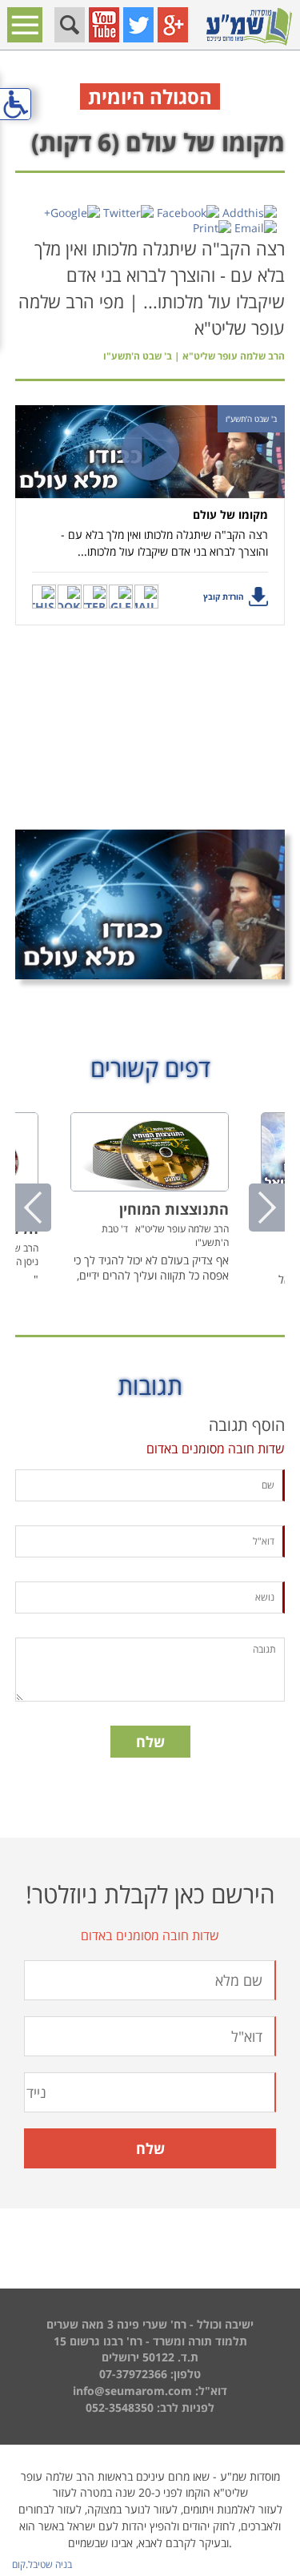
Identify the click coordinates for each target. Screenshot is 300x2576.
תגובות (150, 1386)
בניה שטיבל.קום (42, 2564)
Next (267, 1208)
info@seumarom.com (132, 2391)
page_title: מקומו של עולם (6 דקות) (150, 1286)
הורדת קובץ (224, 597)
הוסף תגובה (247, 1425)
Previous (33, 1208)
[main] (150, 962)
